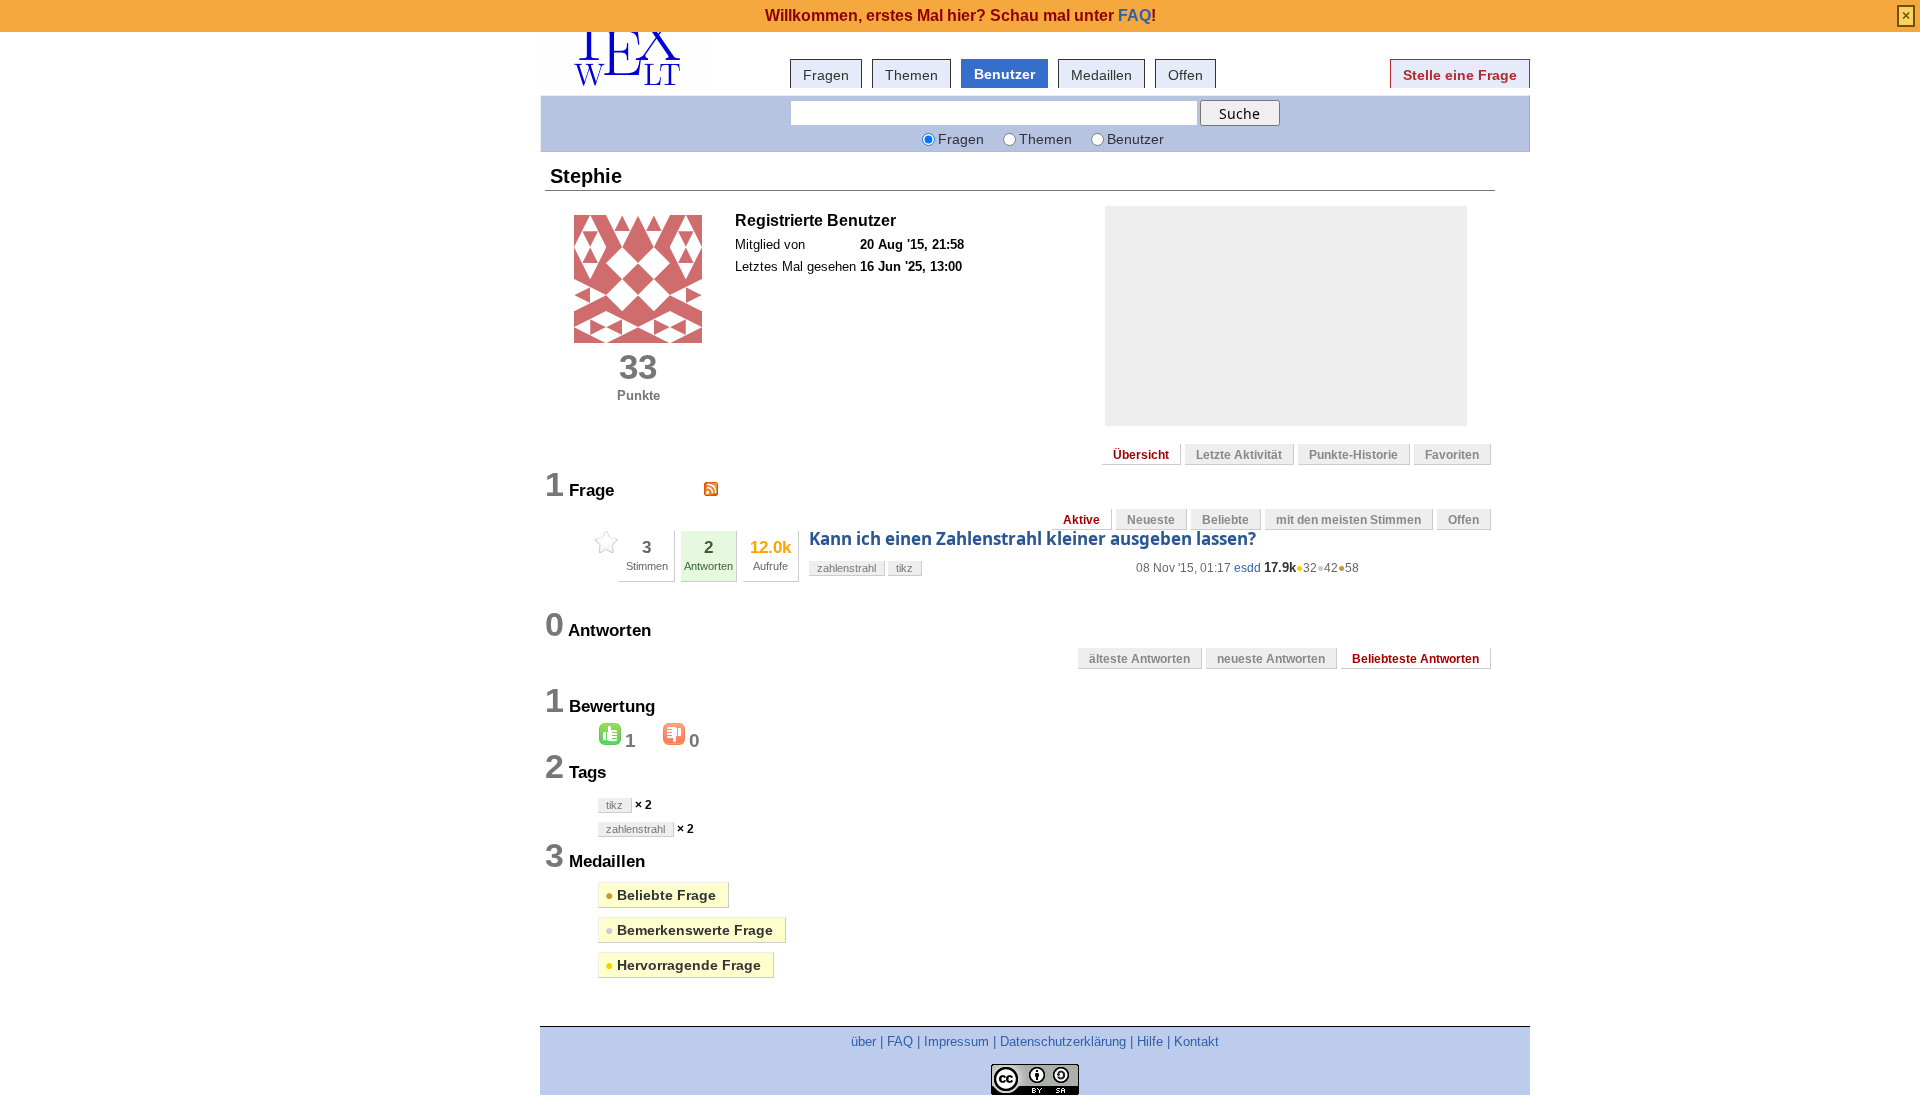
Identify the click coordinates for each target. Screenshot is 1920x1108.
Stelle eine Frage (1460, 75)
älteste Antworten (1139, 659)
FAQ (900, 1041)
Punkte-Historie (1353, 455)
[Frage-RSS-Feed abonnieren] (711, 489)
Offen (1185, 75)
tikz (904, 568)
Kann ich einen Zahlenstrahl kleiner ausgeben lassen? (1032, 538)
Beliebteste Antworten (1415, 659)
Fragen (826, 75)
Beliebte (1225, 520)
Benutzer (1004, 74)
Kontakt (1196, 1041)
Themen (911, 75)
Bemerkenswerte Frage (689, 930)
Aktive (1081, 520)
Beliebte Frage (660, 895)
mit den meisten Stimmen (1348, 520)
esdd (1247, 568)
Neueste (1151, 520)
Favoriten (1452, 455)
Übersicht (1141, 455)
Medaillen (1101, 75)
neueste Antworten (1271, 659)
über (863, 1041)
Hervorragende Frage (683, 965)
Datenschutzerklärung (1063, 1041)
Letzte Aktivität (1239, 455)
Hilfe (1150, 1041)
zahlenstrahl (846, 568)
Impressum (956, 1041)
